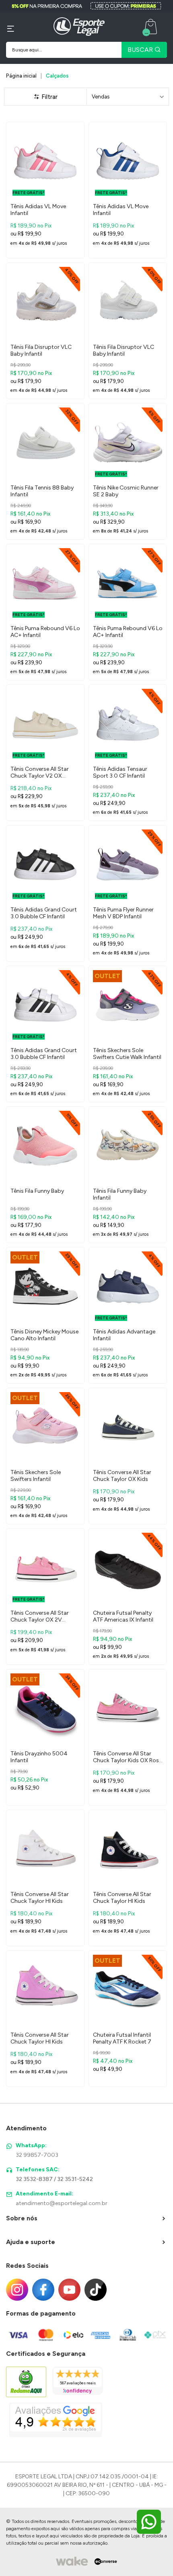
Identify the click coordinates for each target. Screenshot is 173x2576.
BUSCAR (141, 50)
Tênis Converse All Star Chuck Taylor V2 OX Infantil (40, 773)
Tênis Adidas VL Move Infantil (38, 210)
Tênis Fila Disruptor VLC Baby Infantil (41, 350)
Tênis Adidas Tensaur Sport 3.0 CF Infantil (120, 772)
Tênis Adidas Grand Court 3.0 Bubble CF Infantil (44, 913)
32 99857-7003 (37, 2155)
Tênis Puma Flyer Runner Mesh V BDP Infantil (123, 913)
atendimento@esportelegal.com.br (62, 2203)
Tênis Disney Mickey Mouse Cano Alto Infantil (44, 1335)
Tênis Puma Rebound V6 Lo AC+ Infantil (45, 632)
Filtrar (49, 97)
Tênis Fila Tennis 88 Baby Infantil (42, 491)
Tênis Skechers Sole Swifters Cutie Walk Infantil (127, 1054)
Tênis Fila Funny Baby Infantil (120, 1194)
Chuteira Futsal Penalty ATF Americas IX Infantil (123, 1616)
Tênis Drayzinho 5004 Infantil (39, 1757)
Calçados (57, 76)
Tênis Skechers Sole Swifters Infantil (36, 1476)
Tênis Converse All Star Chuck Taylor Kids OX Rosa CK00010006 (128, 1757)
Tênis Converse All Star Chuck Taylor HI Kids (40, 1898)
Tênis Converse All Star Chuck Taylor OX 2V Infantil (40, 1617)
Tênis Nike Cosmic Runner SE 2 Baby (126, 491)
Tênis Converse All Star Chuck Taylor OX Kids (122, 1476)
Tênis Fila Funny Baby (37, 1191)
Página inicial (21, 76)
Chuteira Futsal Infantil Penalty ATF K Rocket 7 (122, 2038)
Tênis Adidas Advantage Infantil (124, 1335)
